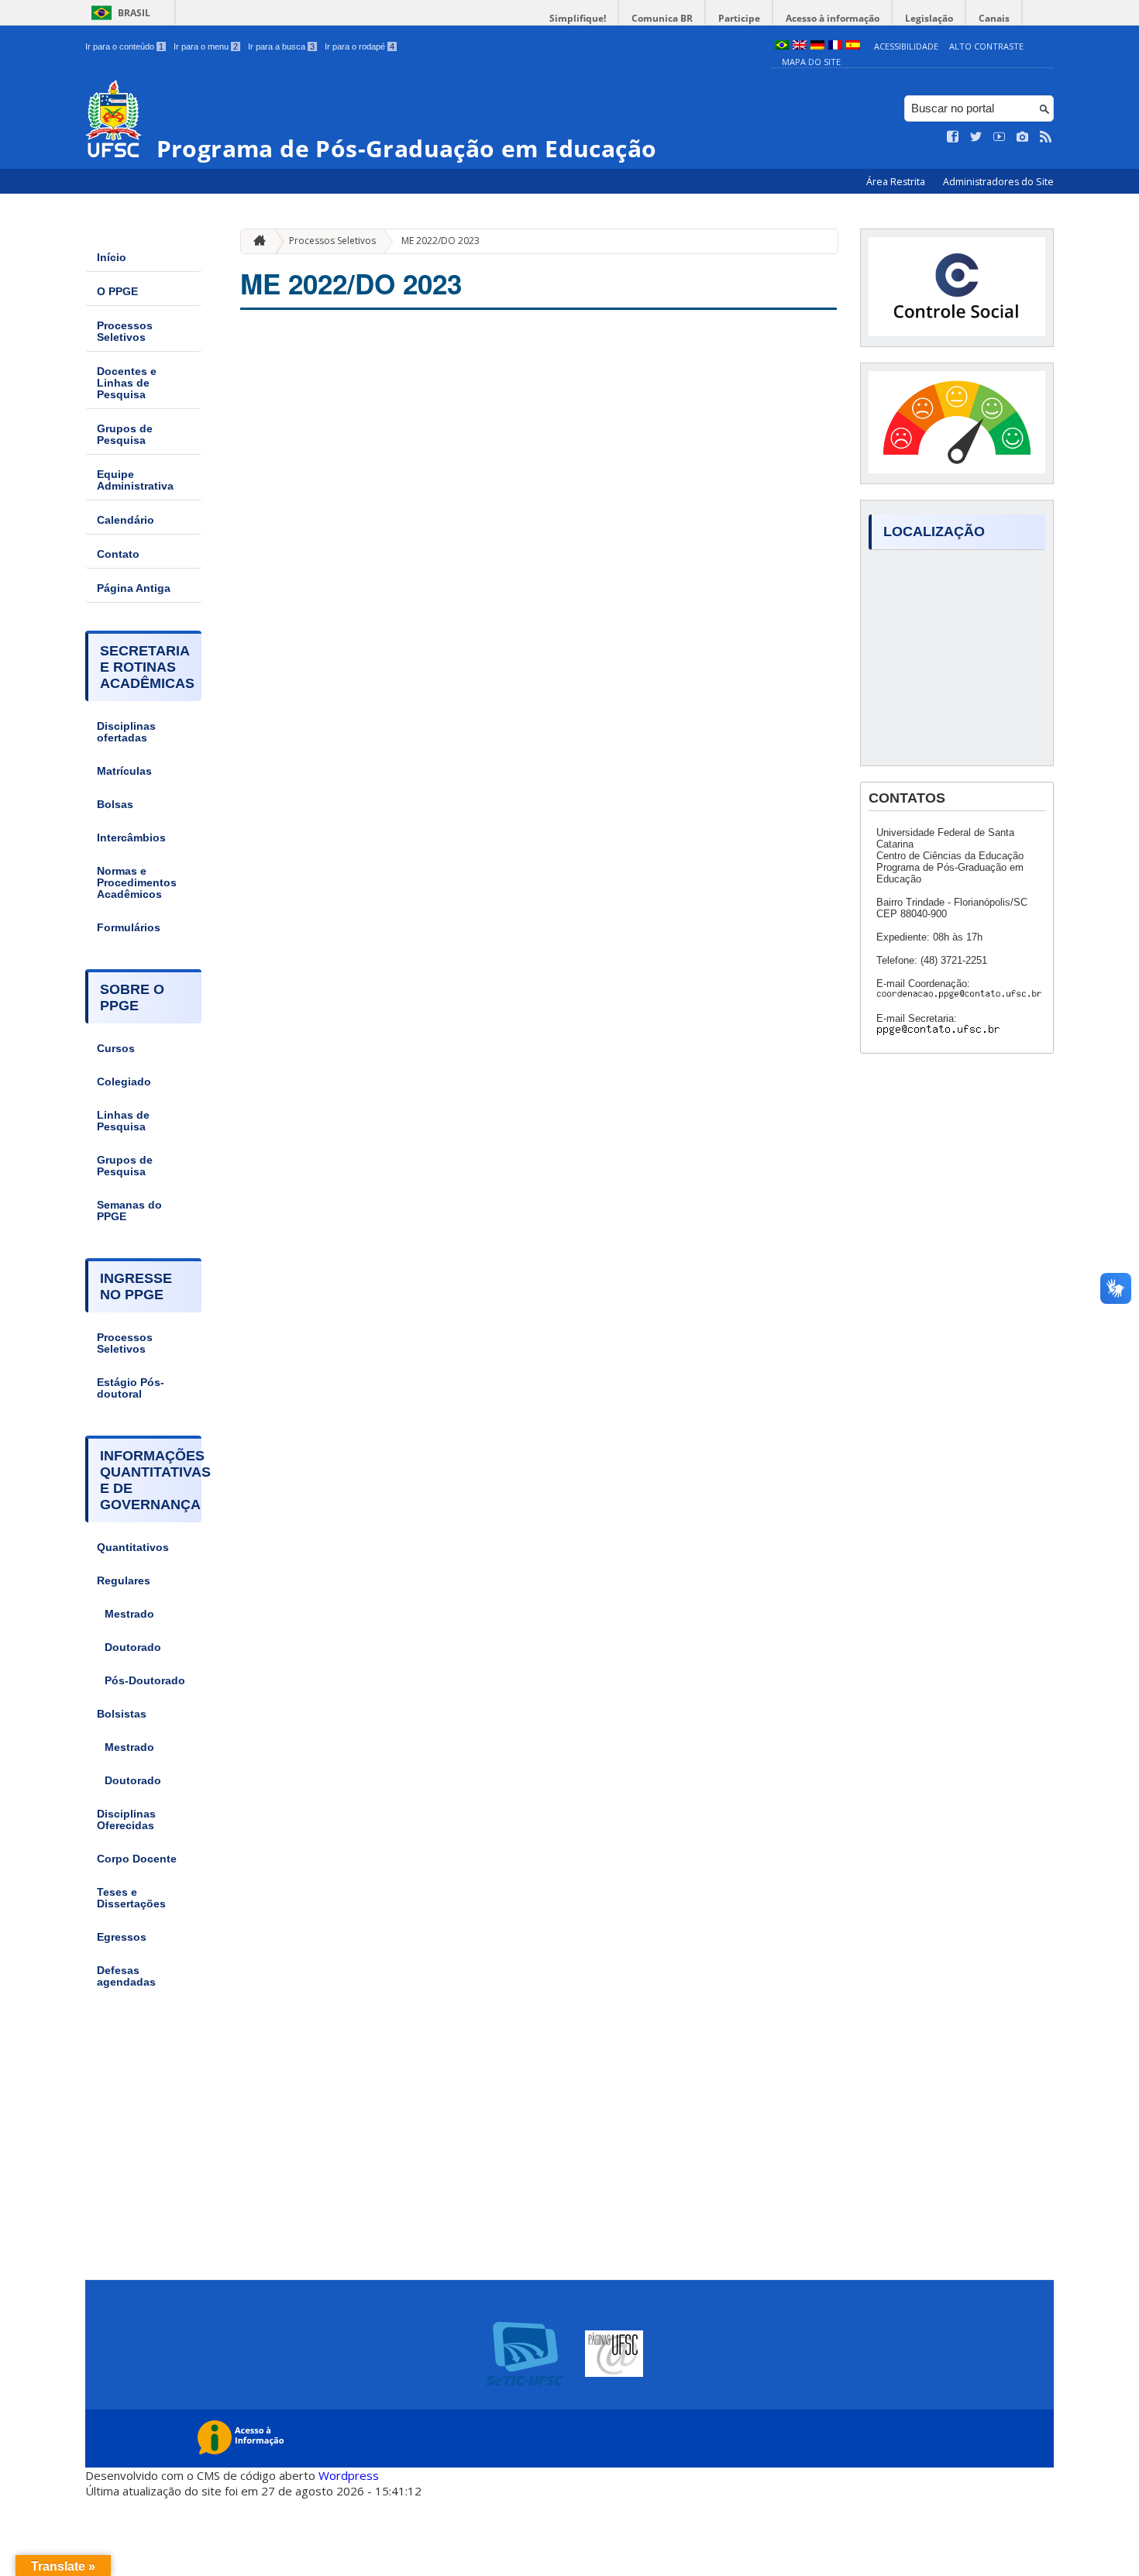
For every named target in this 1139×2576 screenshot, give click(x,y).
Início (112, 258)
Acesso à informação (833, 18)
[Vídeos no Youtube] (1000, 137)
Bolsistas (122, 1714)
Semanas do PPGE (129, 1211)
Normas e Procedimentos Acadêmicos (137, 883)
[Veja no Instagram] (1023, 137)
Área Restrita (897, 182)
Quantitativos (133, 1548)
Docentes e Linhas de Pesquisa (127, 383)
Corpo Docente (137, 1859)
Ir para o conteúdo (124, 46)
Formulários (129, 928)
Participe (739, 18)
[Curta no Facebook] (953, 137)
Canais (994, 18)
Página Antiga (134, 588)
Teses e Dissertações (131, 1898)
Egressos (122, 1937)
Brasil (134, 13)
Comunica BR (662, 18)
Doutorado (133, 1647)
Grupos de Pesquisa (125, 435)
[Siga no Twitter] (976, 137)
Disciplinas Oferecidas (126, 1820)
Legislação (929, 18)
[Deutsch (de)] (817, 46)
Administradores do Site (998, 182)
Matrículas (124, 771)
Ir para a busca (281, 46)
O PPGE (117, 292)
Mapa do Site (811, 62)
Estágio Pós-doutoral (131, 1388)
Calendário (126, 520)
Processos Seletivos (125, 332)
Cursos (116, 1049)
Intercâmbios (131, 838)
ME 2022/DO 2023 (440, 241)
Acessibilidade (906, 46)
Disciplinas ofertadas (126, 732)
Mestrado (129, 1614)
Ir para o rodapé (360, 46)
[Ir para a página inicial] (256, 241)
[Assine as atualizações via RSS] (1046, 137)
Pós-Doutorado (145, 1681)
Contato (118, 554)
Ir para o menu (206, 46)
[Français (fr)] (835, 46)
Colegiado (124, 1082)
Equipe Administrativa (135, 480)
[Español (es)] (853, 46)
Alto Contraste (986, 46)
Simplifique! (578, 18)
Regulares (124, 1581)
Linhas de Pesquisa (123, 1121)
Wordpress (349, 2475)
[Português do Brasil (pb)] (782, 46)
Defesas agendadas (126, 1976)
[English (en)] (800, 46)
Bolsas (115, 805)
